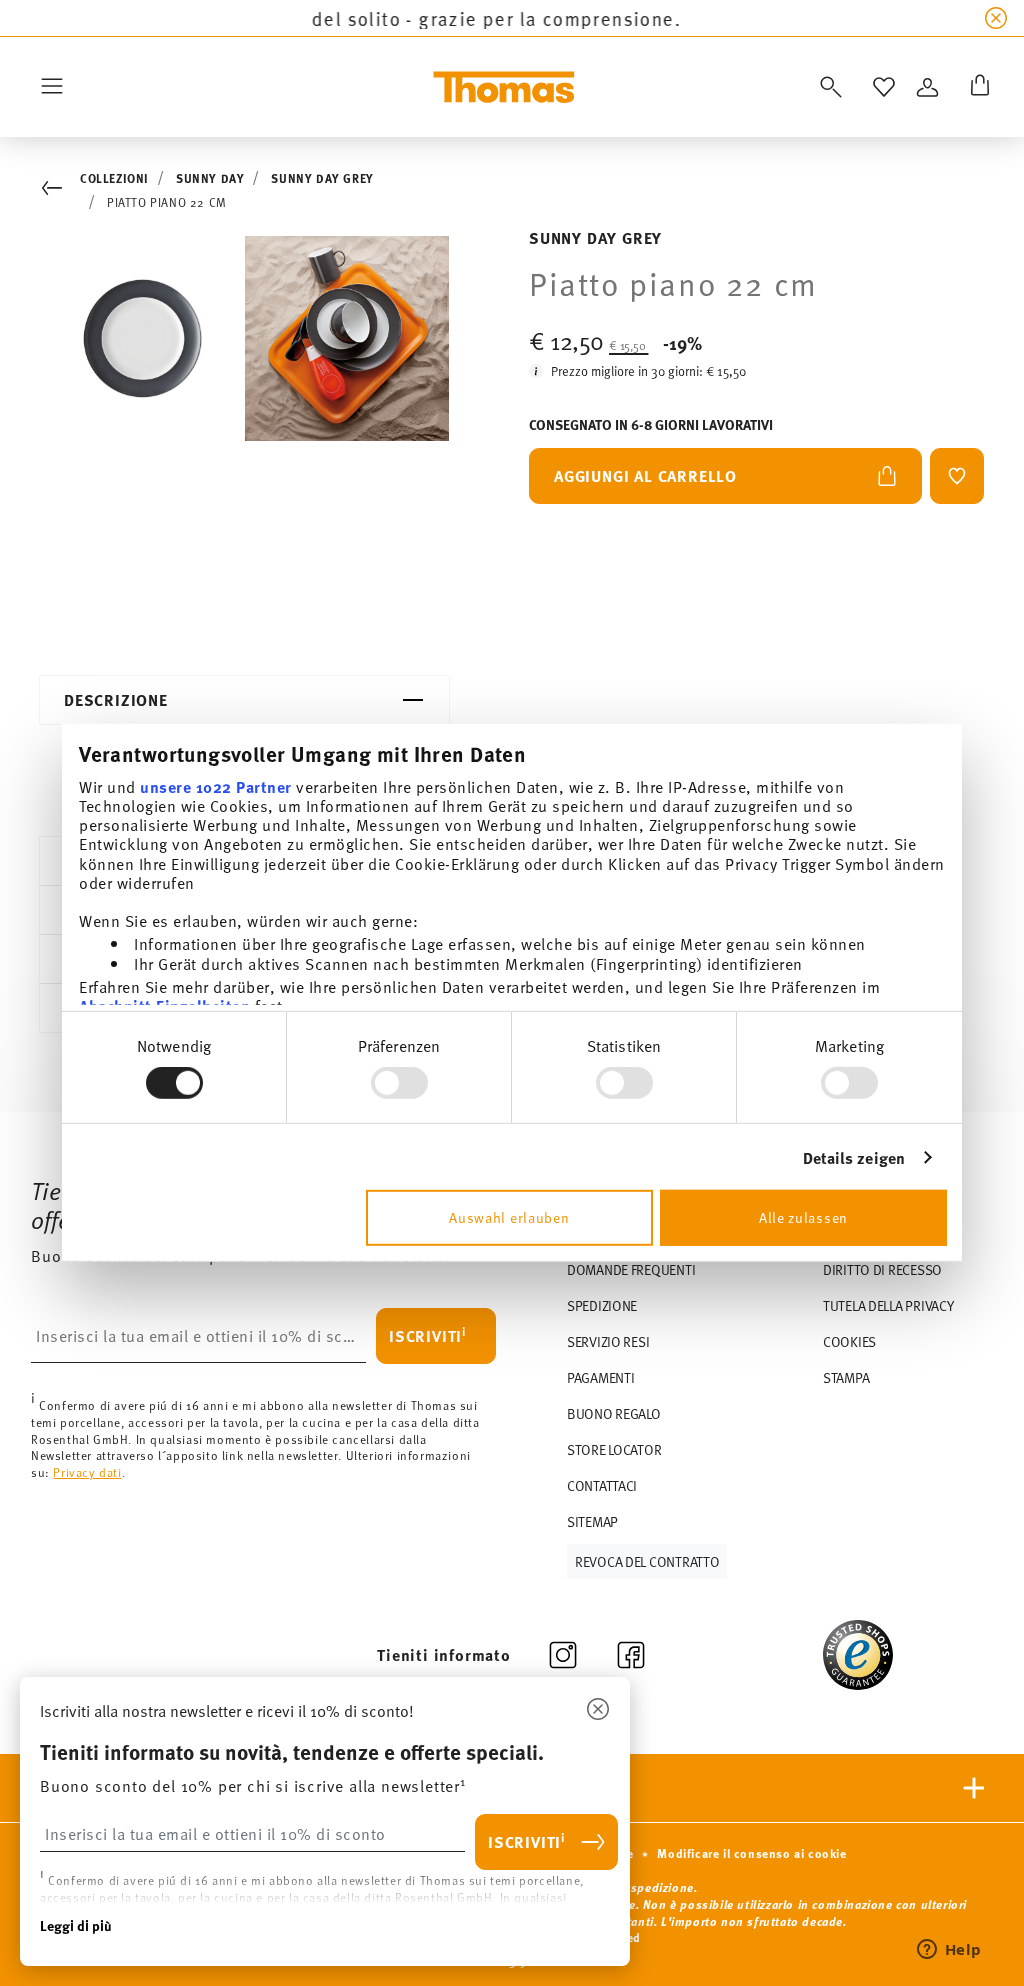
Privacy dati (87, 1472)
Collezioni (114, 178)
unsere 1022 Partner (216, 785)
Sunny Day (210, 178)
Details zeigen (854, 1157)
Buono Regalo (614, 1413)
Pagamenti (600, 1377)
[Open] (827, 87)
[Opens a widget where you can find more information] (949, 1951)
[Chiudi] (598, 1710)
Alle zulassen (803, 1217)
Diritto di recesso (882, 1269)
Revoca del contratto (647, 1561)
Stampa (846, 1377)
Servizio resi (608, 1341)
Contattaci (602, 1485)
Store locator (614, 1449)
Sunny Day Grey (322, 178)
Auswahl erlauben (509, 1217)
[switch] (399, 1083)
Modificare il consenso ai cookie (751, 1853)
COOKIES (849, 1341)
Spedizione (602, 1305)
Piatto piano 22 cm (167, 202)
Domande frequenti (631, 1269)
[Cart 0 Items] (976, 87)
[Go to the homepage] (504, 87)
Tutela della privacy (888, 1305)
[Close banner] (996, 18)
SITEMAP (592, 1521)
